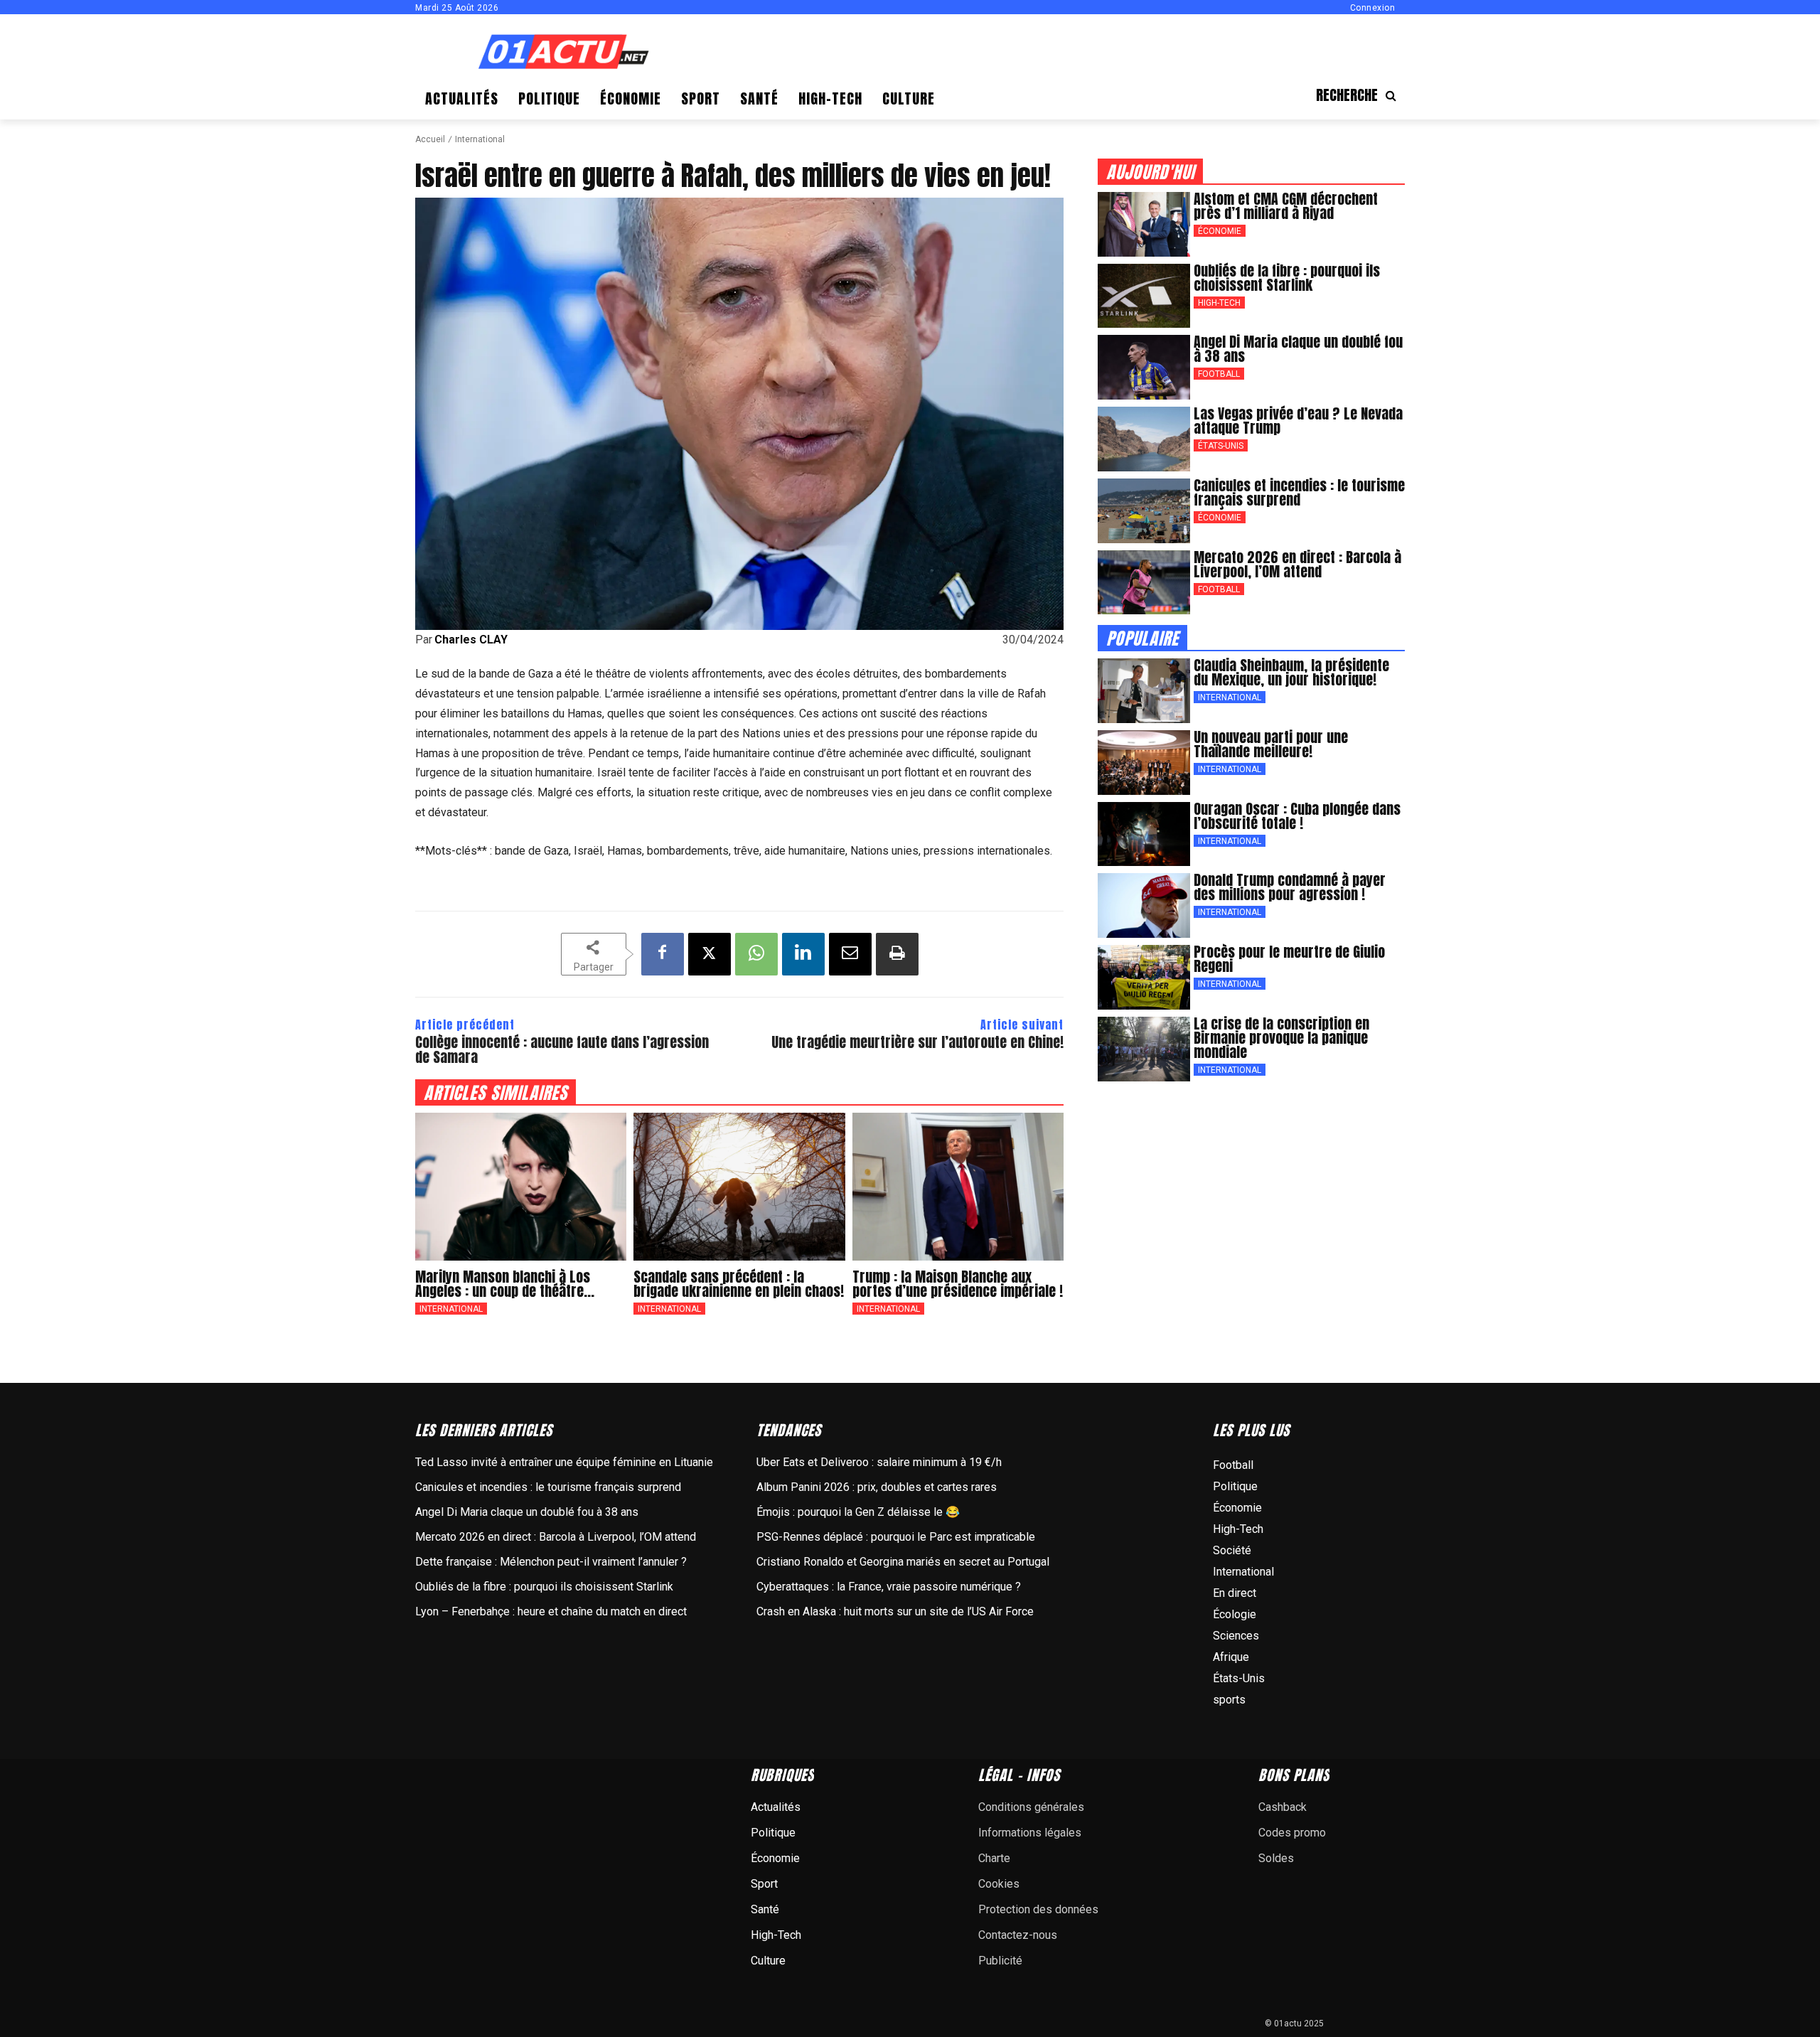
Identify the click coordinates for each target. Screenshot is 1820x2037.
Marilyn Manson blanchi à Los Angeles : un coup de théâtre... (505, 1284)
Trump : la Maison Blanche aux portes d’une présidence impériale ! (958, 1284)
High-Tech (1219, 303)
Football (1219, 374)
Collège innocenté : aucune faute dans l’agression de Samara (562, 1049)
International (480, 139)
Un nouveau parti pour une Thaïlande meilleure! (1271, 744)
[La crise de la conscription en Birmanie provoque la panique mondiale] (1144, 1049)
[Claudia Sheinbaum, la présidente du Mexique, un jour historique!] (1144, 691)
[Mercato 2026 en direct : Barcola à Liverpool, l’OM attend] (1144, 583)
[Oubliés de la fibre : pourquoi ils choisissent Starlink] (1144, 296)
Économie (1220, 231)
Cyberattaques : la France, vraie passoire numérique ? (889, 1587)
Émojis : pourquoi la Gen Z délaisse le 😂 (858, 1512)
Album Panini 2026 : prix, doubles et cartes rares (877, 1487)
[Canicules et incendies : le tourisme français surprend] (1144, 511)
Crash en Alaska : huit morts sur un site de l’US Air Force (895, 1611)
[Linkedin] (803, 954)
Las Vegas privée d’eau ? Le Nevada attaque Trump (1298, 421)
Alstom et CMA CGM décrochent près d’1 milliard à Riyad (1286, 206)
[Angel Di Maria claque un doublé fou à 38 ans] (1144, 367)
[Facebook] (663, 954)
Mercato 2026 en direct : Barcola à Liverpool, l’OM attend (1297, 564)
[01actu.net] (564, 53)
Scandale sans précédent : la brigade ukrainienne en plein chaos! (739, 1284)
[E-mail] (850, 954)
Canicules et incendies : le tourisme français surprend (1299, 492)
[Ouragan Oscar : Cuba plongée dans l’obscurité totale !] (1144, 834)
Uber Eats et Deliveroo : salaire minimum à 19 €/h (879, 1462)
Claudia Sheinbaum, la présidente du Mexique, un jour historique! (1291, 672)
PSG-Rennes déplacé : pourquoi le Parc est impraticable (896, 1537)
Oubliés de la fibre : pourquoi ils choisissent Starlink (1287, 278)
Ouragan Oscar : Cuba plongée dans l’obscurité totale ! (1297, 816)
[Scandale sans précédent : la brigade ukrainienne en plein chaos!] (739, 1187)
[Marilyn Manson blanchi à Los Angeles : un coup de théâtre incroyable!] (521, 1187)
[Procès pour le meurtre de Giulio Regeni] (1144, 977)
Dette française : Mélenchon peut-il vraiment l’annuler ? (551, 1562)
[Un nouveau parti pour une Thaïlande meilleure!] (1144, 763)
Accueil (430, 139)
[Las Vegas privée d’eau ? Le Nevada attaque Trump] (1144, 439)
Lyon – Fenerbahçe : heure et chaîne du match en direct (551, 1611)
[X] (710, 954)
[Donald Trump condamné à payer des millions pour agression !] (1144, 905)
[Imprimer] (897, 954)
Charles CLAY (471, 640)
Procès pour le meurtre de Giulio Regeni (1289, 959)
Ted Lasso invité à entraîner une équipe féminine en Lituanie (564, 1462)
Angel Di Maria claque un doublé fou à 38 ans (1298, 349)
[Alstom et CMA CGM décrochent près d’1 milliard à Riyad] (1144, 224)
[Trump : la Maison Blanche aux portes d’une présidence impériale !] (958, 1187)
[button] (1360, 95)
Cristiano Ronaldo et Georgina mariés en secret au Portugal (903, 1562)
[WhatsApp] (756, 954)
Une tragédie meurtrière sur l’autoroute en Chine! (917, 1042)
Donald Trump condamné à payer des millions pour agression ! (1290, 887)
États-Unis (1221, 446)
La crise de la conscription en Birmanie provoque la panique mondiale (1281, 1038)
